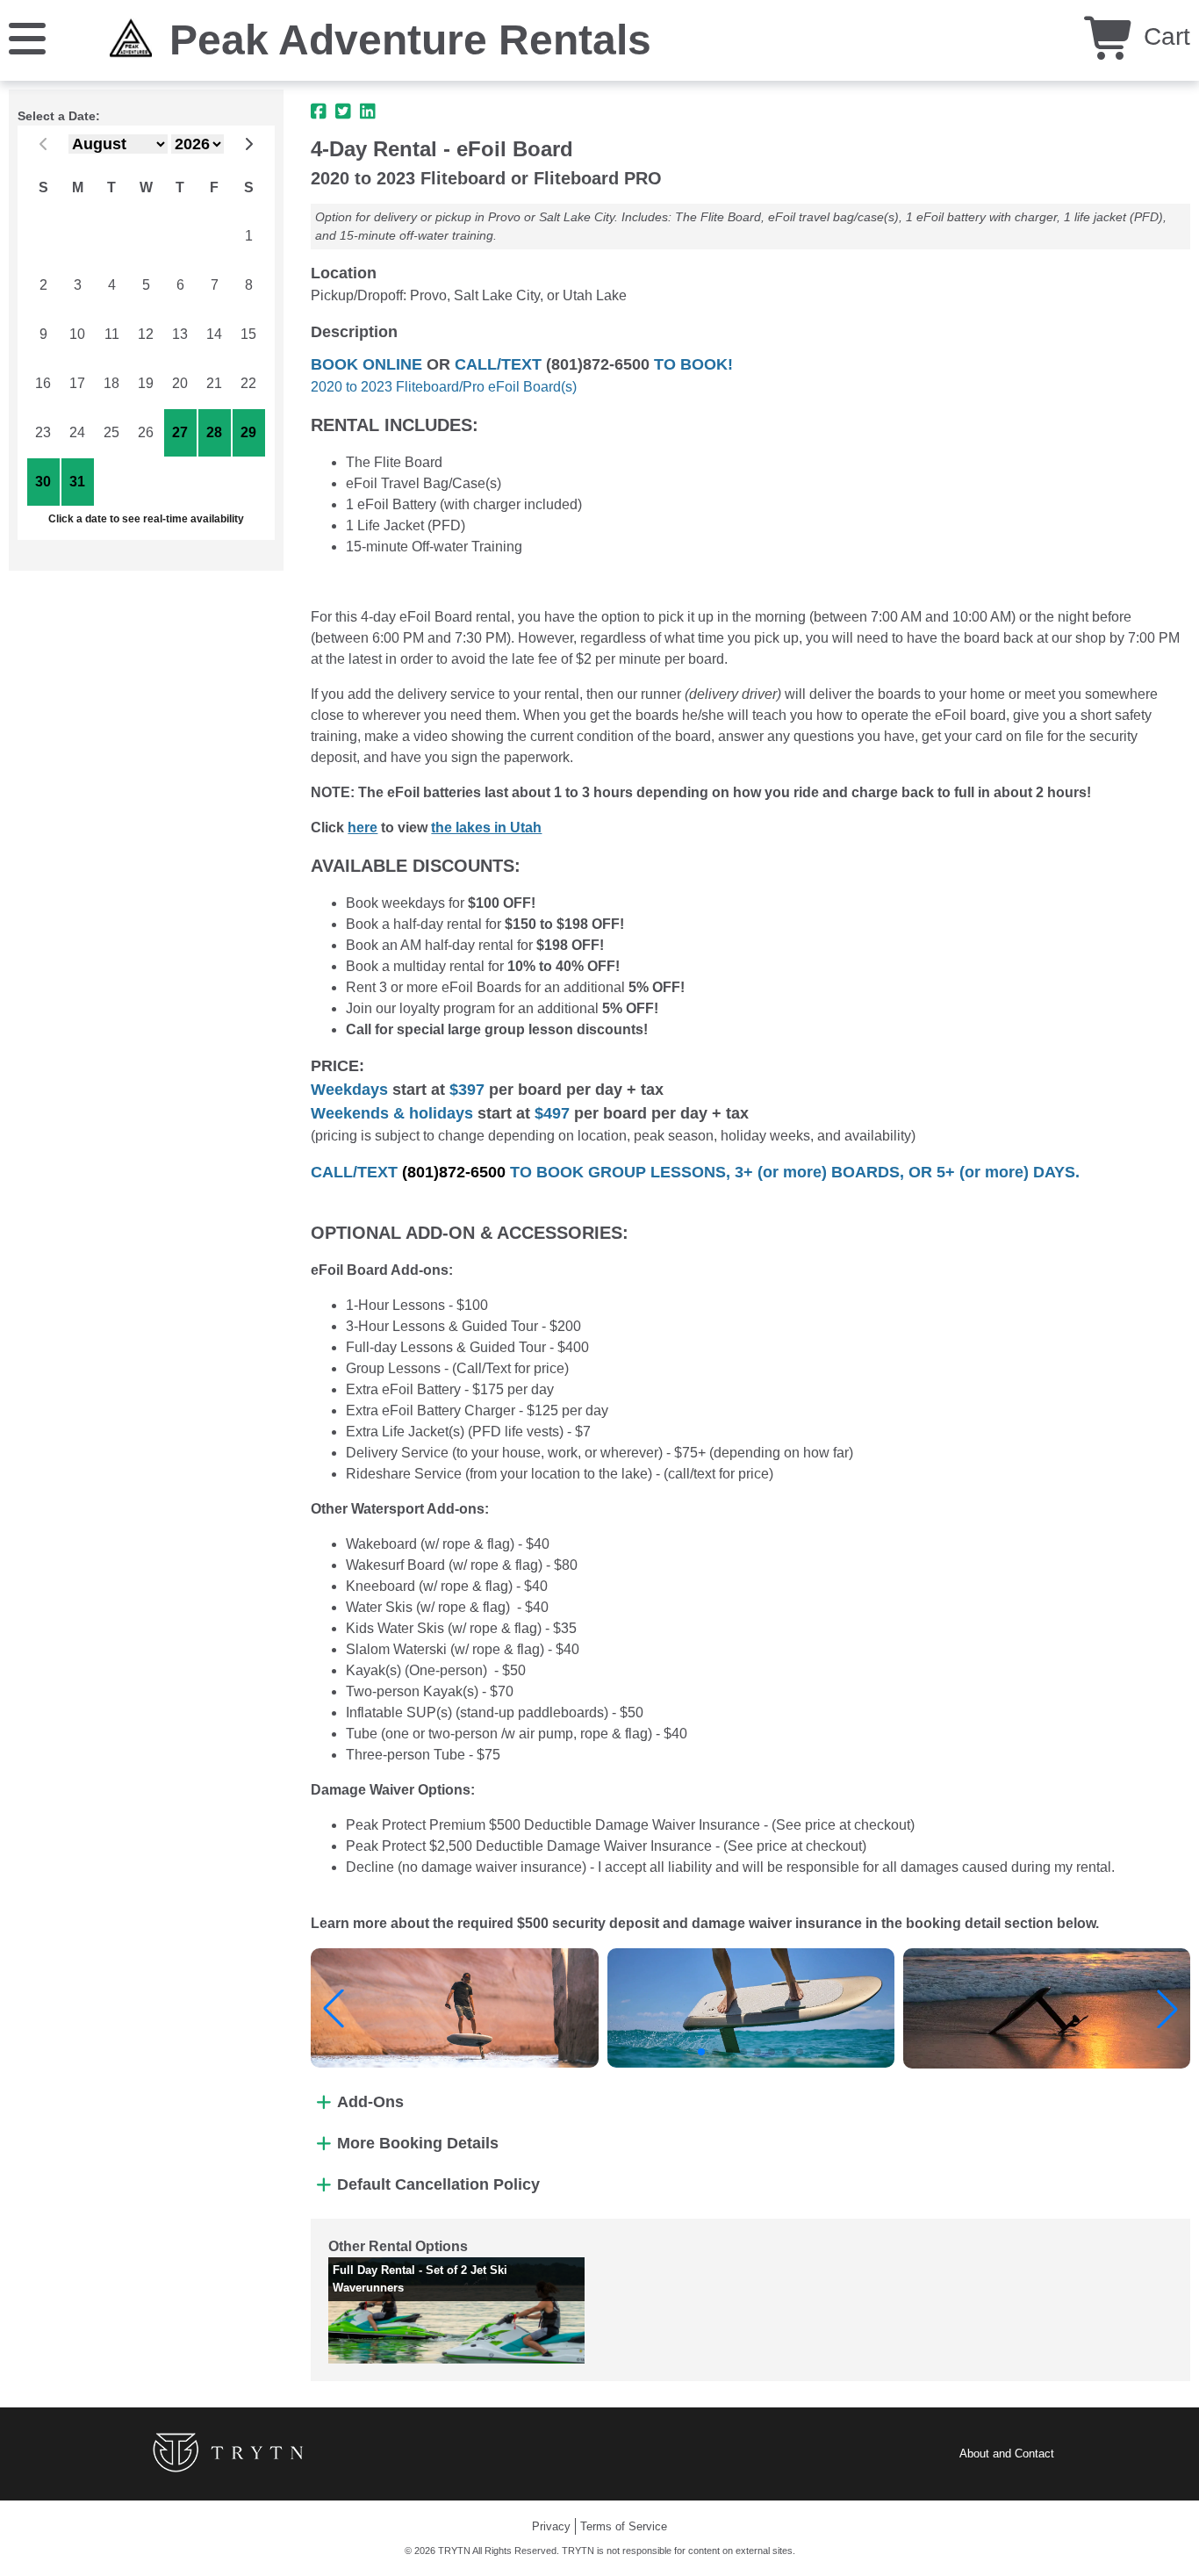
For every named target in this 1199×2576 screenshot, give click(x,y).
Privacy (551, 2526)
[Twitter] (343, 112)
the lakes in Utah (486, 827)
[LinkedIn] (368, 112)
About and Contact (1007, 2454)
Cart (1163, 36)
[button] (334, 2009)
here (363, 827)
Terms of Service (624, 2526)
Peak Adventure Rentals (410, 40)
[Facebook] (319, 112)
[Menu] (27, 37)
